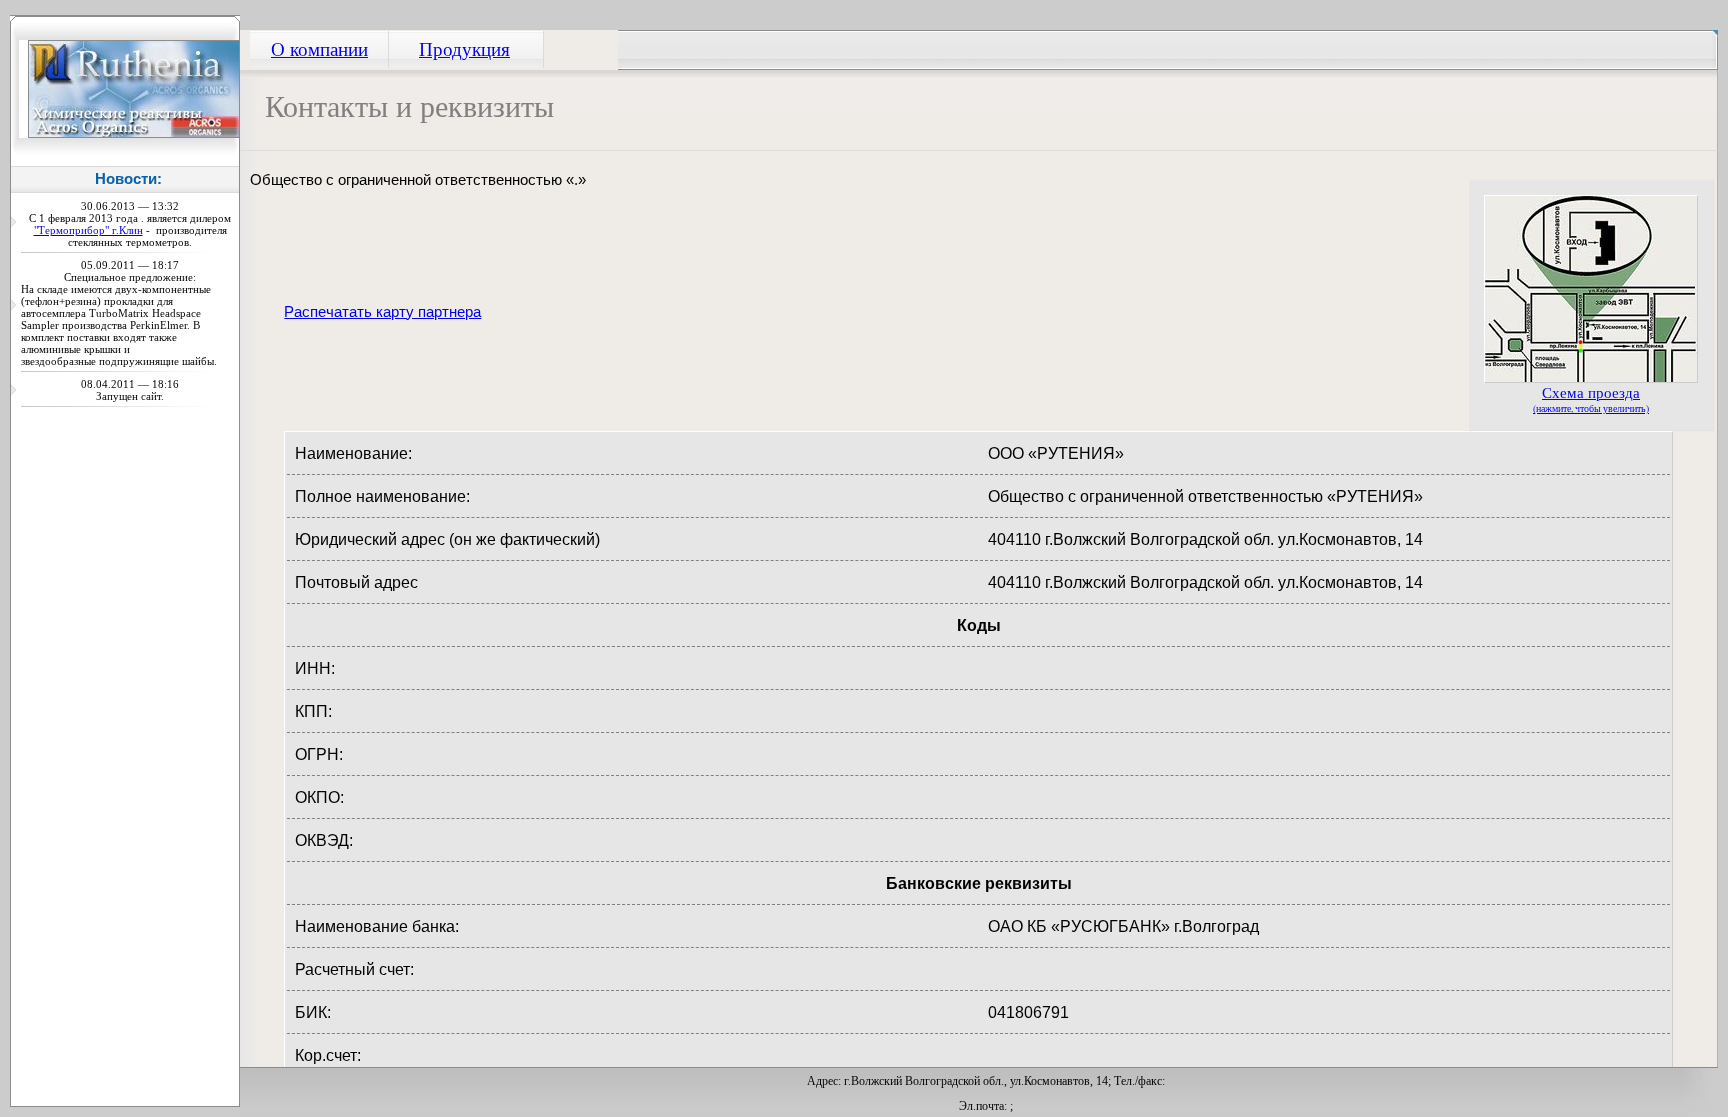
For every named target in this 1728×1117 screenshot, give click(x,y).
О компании (319, 48)
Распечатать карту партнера (382, 312)
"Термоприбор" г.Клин (88, 230)
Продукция (464, 48)
